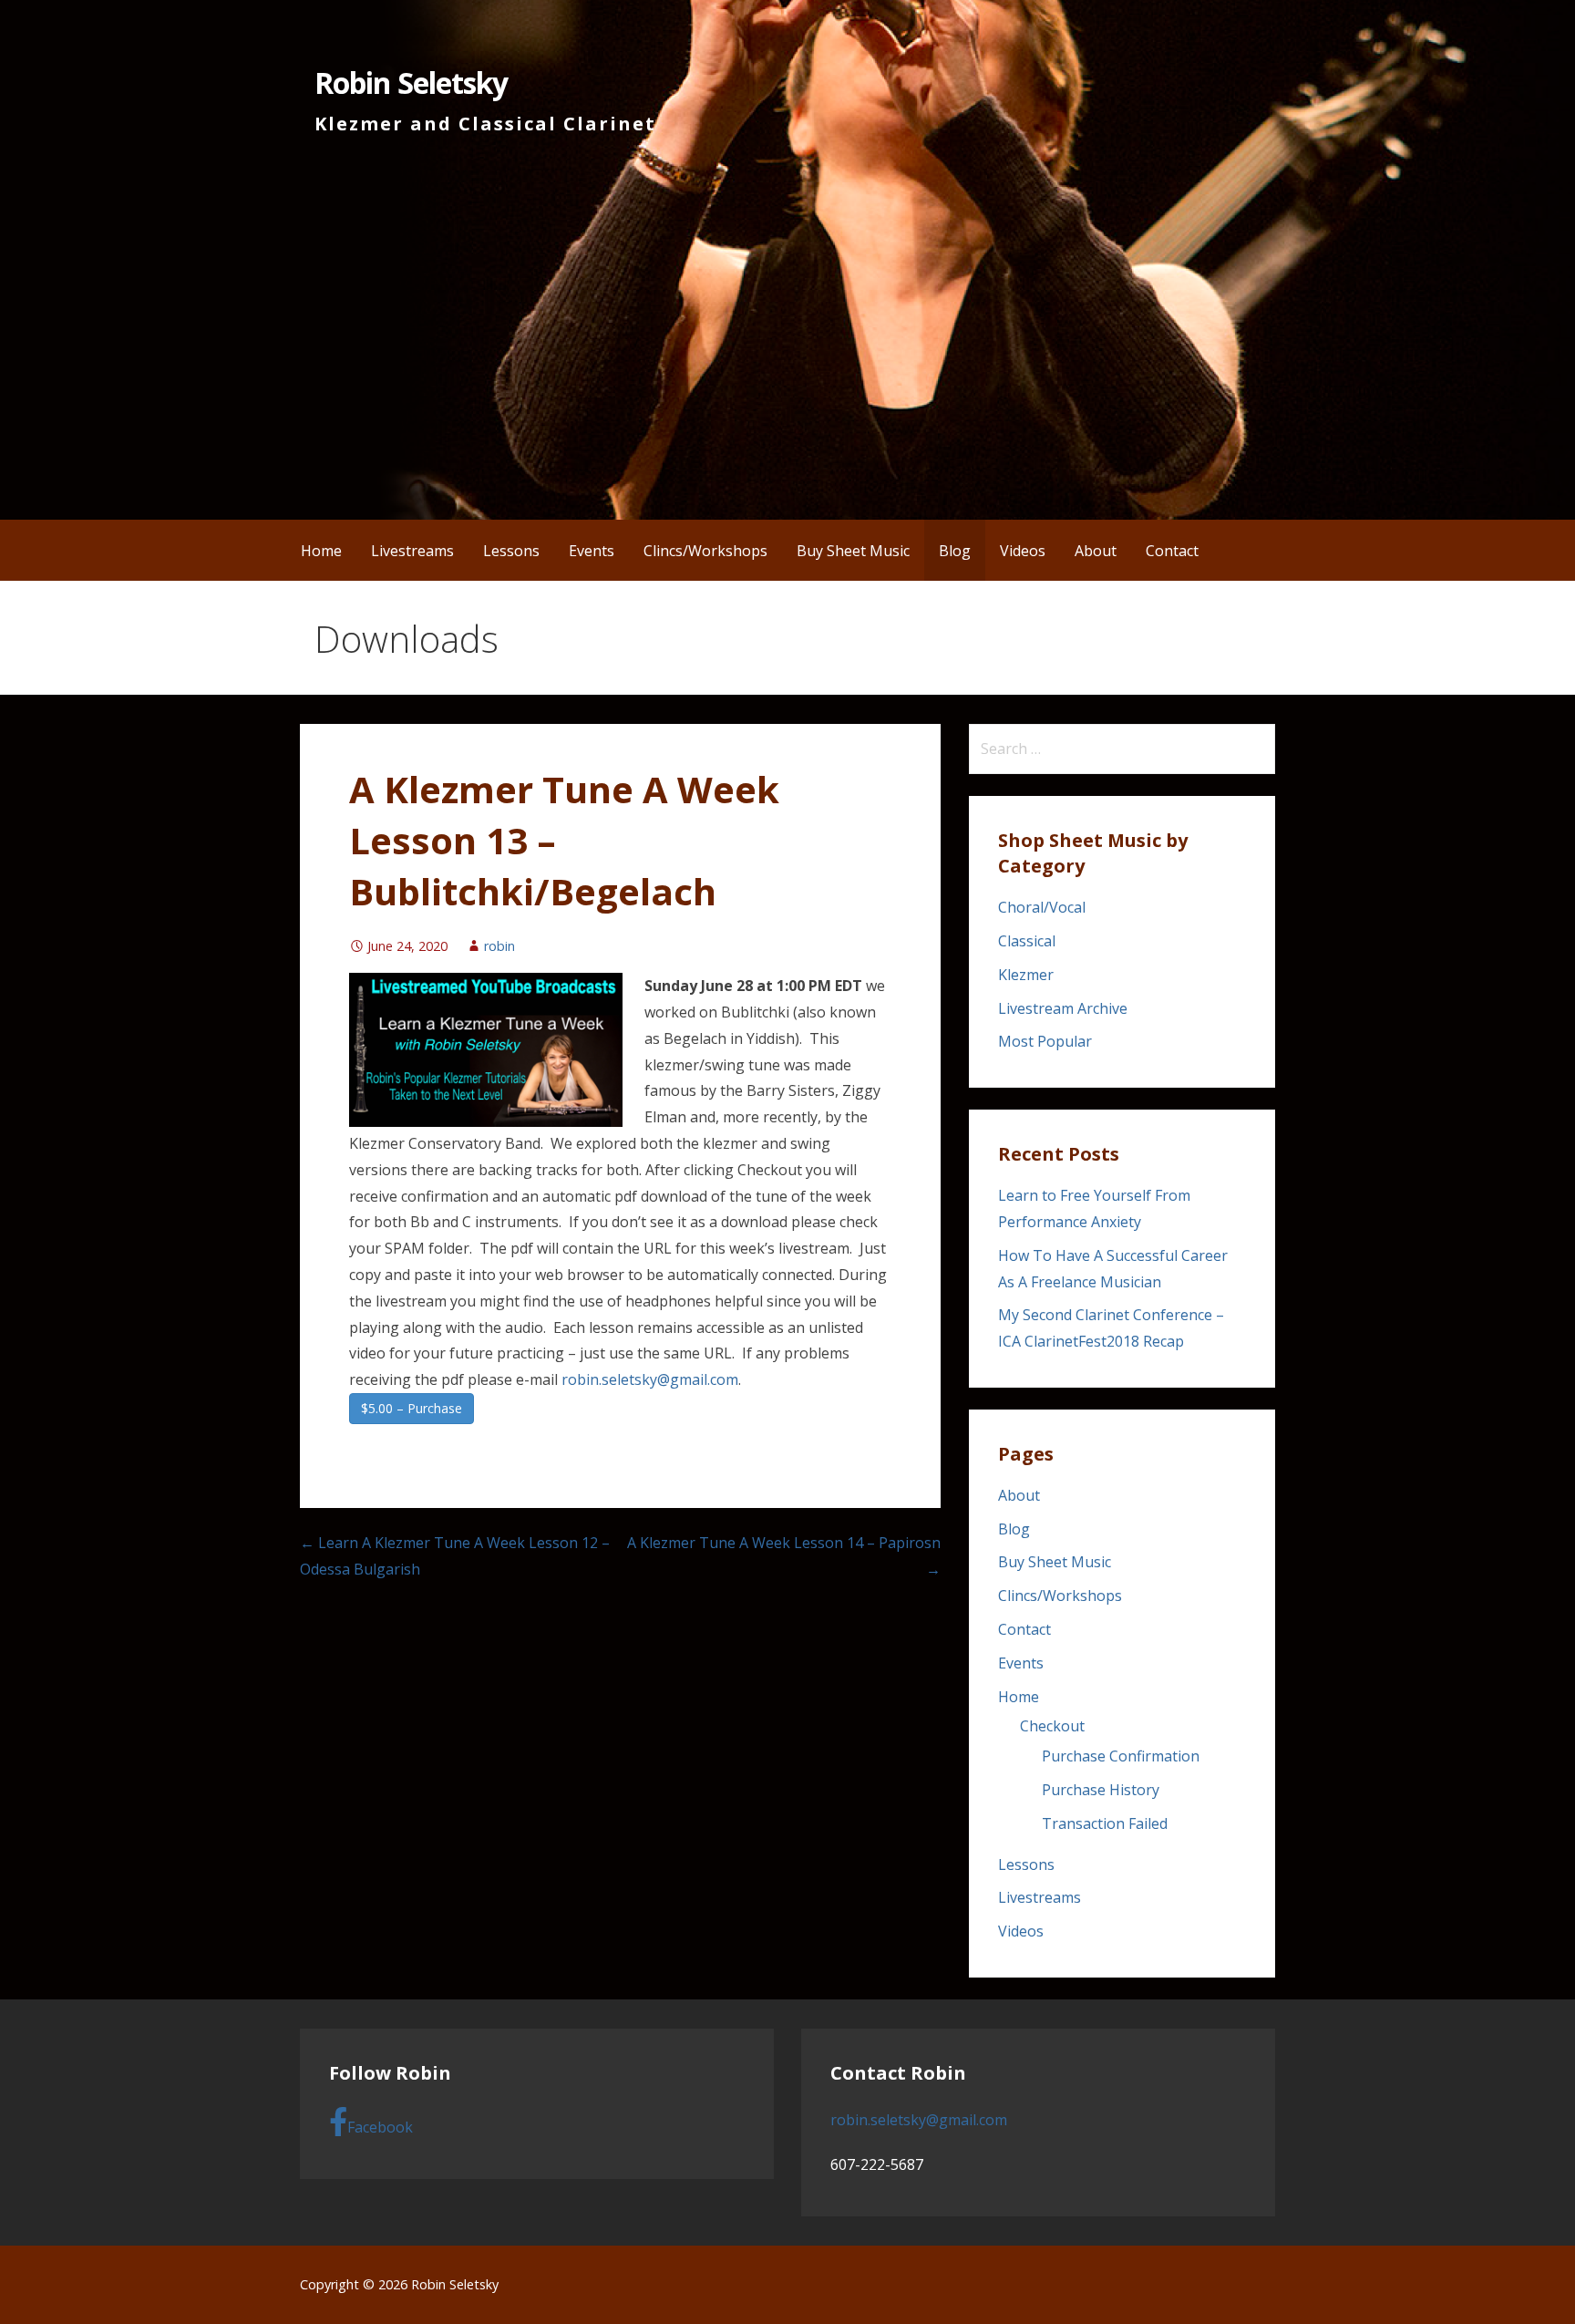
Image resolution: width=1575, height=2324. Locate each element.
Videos (1023, 551)
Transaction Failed (1105, 1823)
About (1096, 551)
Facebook (380, 2127)
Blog (955, 551)
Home (321, 551)
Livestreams (412, 551)
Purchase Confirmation (1121, 1756)
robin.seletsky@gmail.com (650, 1379)
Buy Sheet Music (853, 551)
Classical (1027, 941)
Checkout (1052, 1726)
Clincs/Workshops (705, 551)
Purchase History (1101, 1790)
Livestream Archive (1063, 1008)
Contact (1172, 551)
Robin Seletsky (411, 83)
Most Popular (1045, 1041)
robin (499, 946)
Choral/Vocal (1042, 907)
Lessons (511, 551)
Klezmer (1026, 975)
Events (592, 551)
